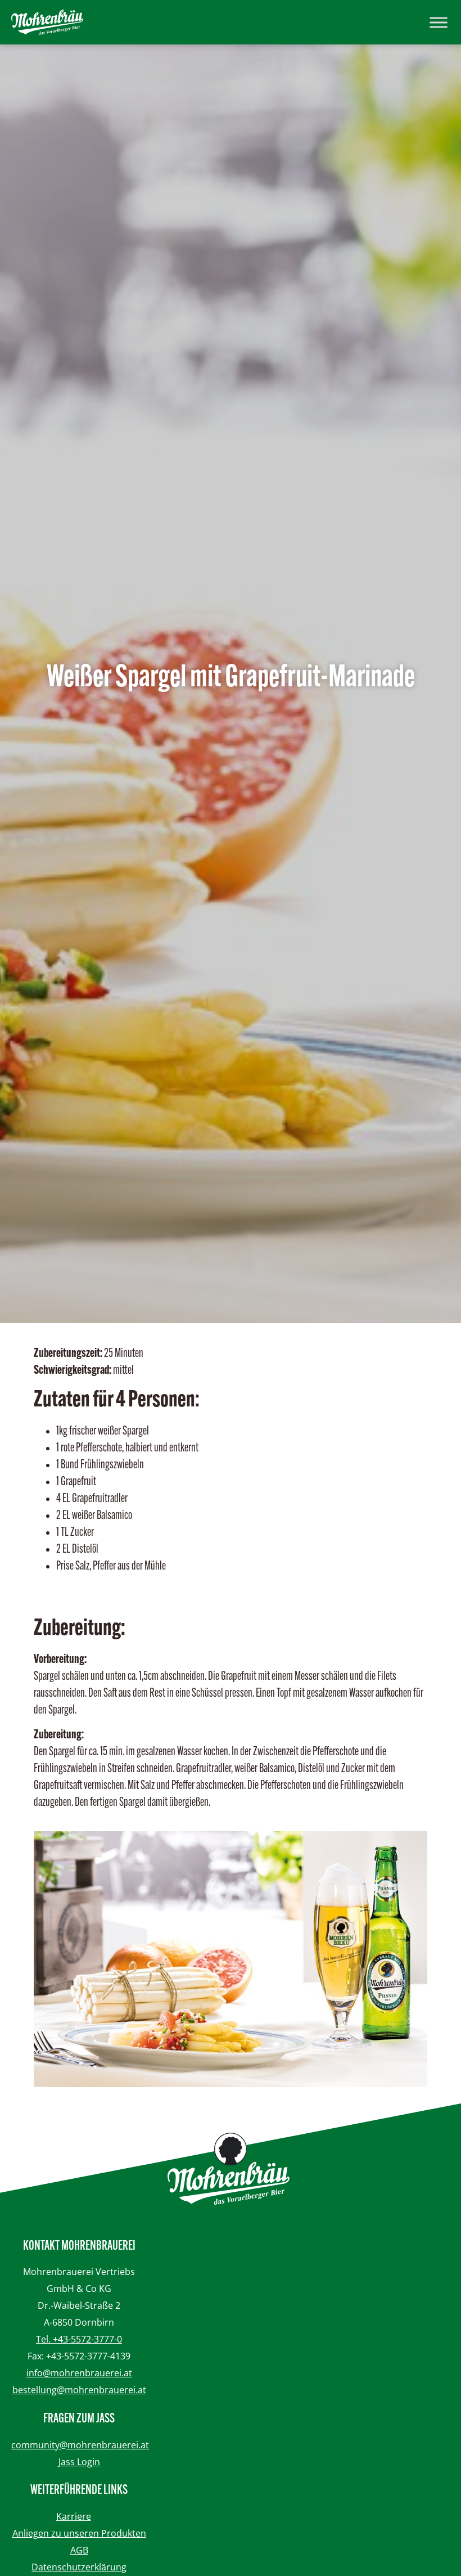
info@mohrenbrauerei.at (79, 2373)
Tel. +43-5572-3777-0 (79, 2339)
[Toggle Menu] (439, 22)
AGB (79, 2550)
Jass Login (79, 2462)
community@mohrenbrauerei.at (80, 2445)
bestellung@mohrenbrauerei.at (79, 2390)
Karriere (74, 2516)
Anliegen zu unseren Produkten (79, 2533)
